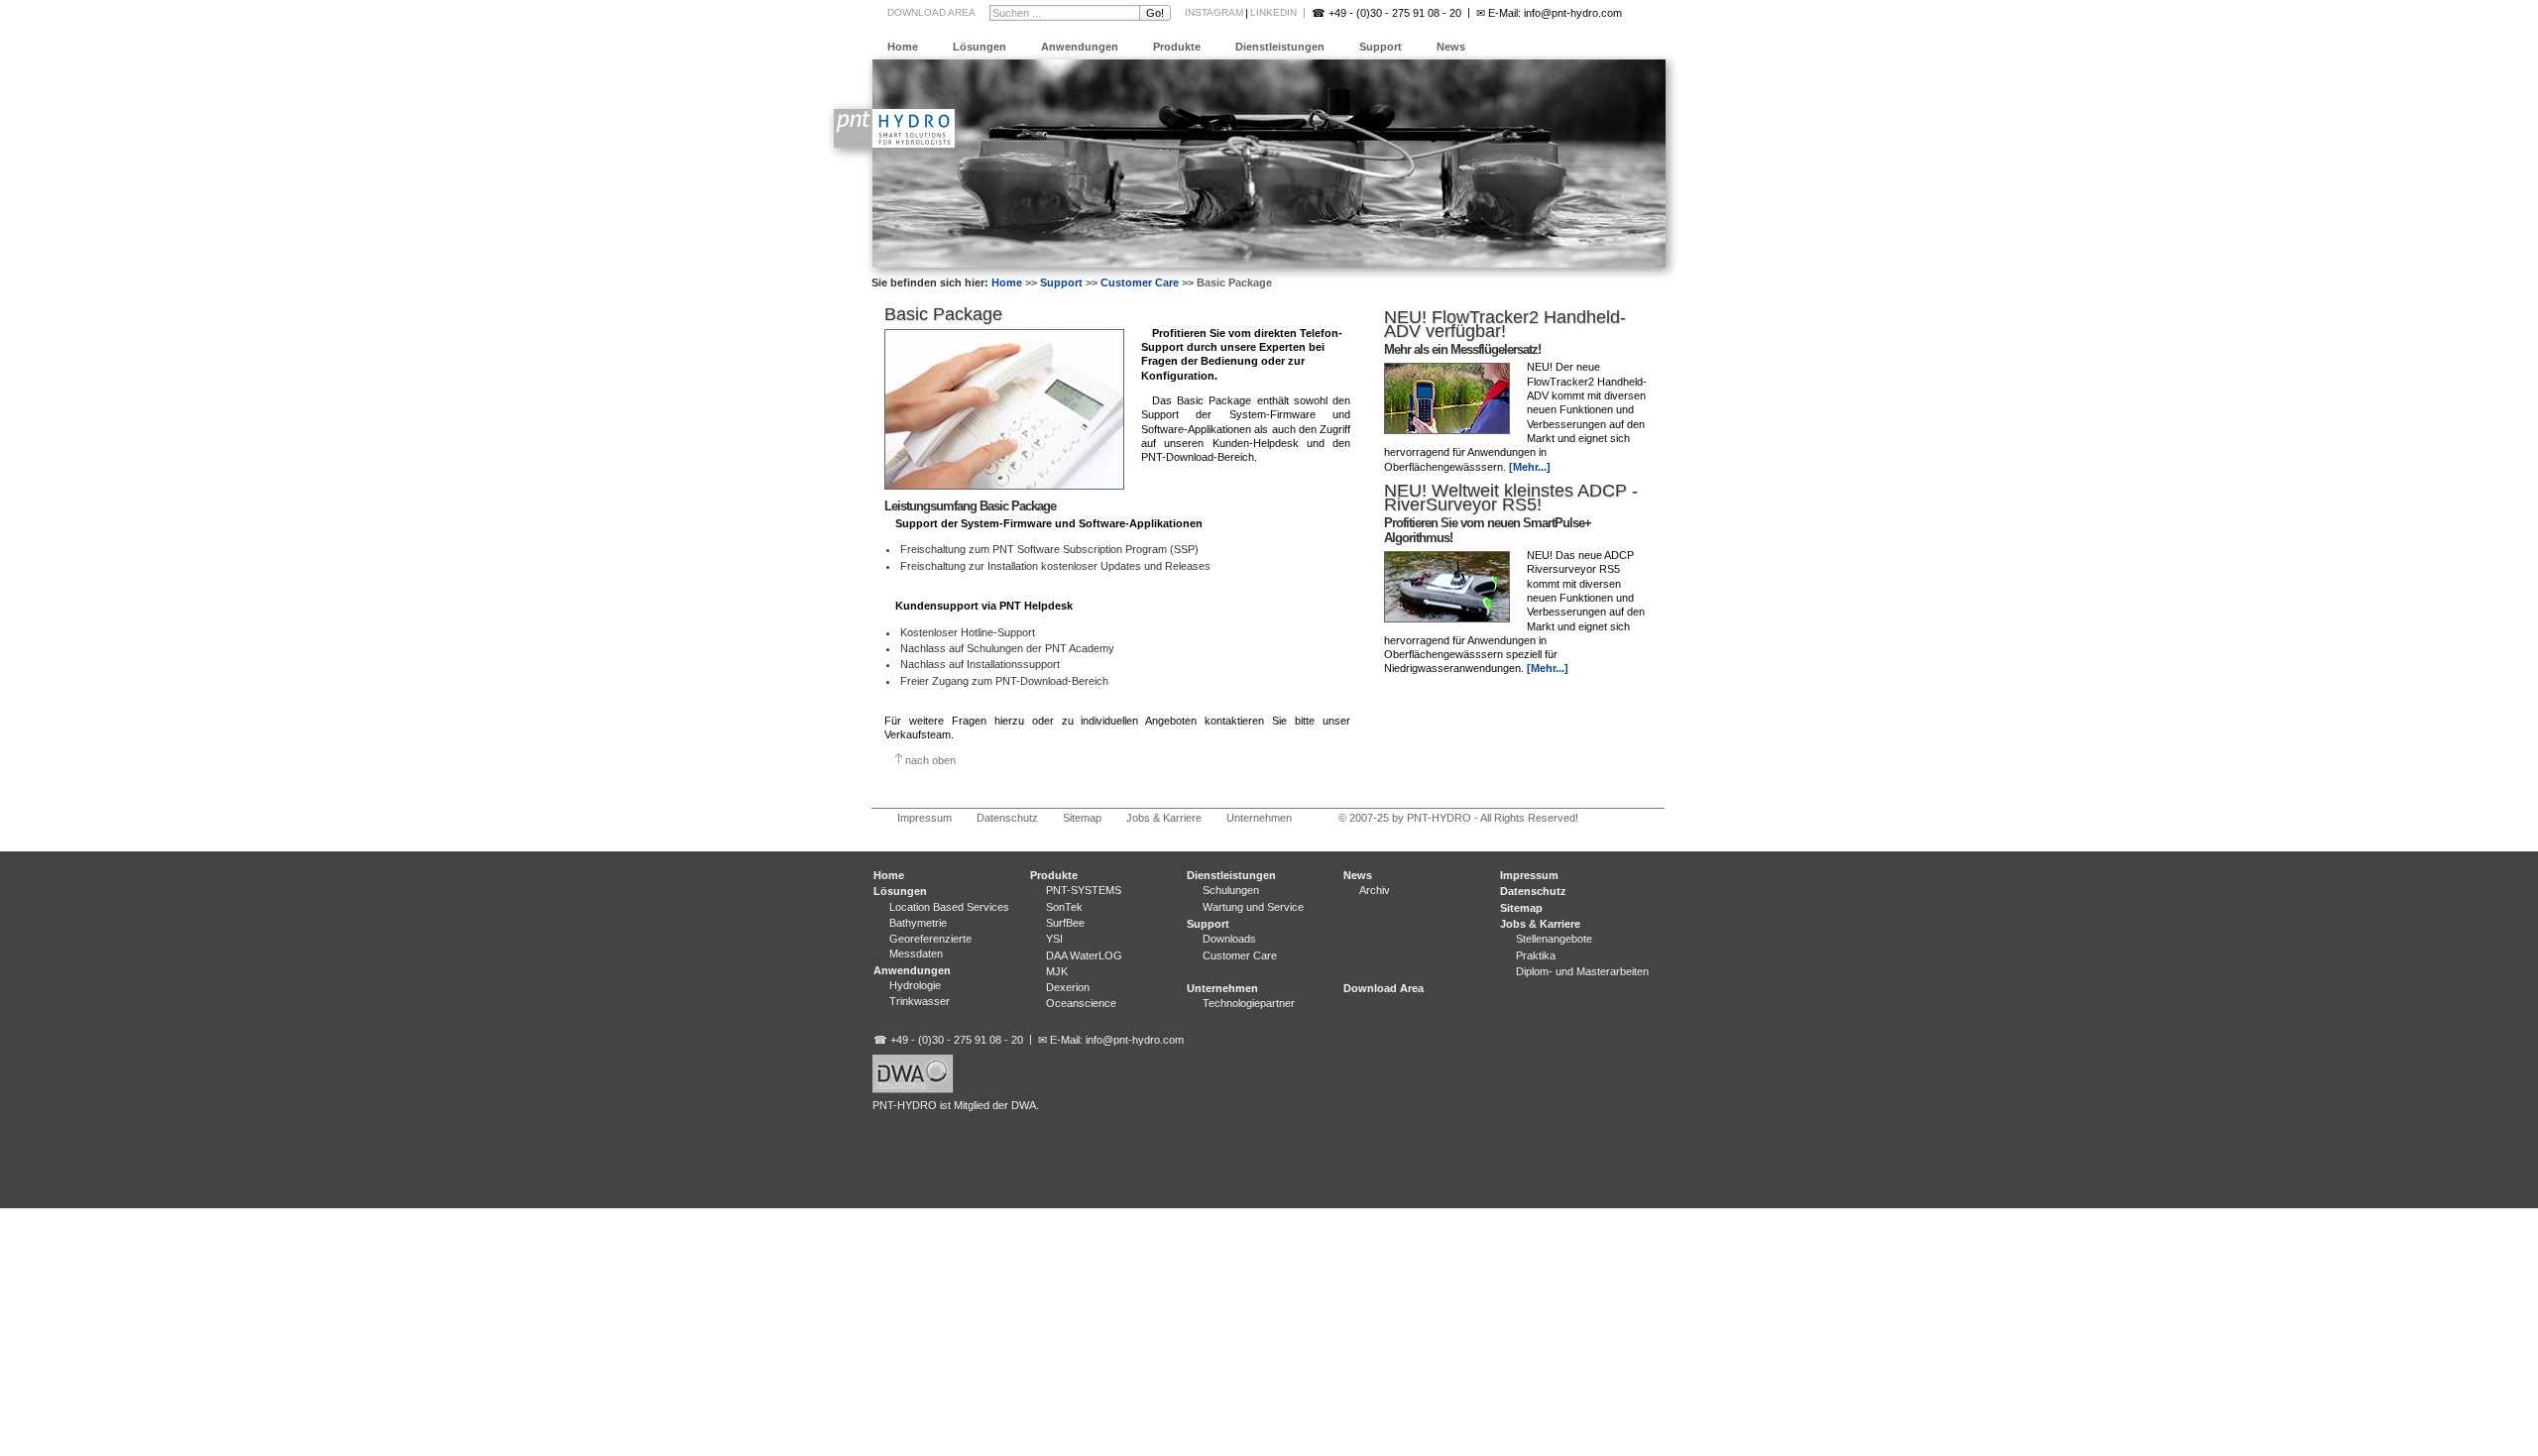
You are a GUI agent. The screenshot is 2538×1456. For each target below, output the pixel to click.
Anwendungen (1080, 47)
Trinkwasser (920, 1001)
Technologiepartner (1249, 1003)
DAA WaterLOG (1084, 955)
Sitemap (1082, 818)
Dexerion (1068, 987)
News (1451, 47)
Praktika (1536, 955)
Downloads (1229, 939)
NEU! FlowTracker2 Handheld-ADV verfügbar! (1505, 324)
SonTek (1064, 907)
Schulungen (1231, 890)
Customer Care (1140, 282)
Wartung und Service (1253, 907)
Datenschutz (1007, 818)
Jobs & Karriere (1164, 818)
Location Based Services (949, 907)
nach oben (930, 760)
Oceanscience (1081, 1003)
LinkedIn (1273, 12)
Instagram (1214, 12)
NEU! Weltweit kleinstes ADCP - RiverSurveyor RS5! (1511, 498)
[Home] (894, 144)
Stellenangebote (1554, 939)
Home (903, 47)
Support (1381, 47)
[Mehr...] (1530, 467)
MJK (1057, 971)
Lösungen (980, 47)
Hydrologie (915, 985)
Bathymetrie (918, 923)
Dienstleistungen (1280, 47)
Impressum (924, 818)
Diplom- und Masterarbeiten (1582, 971)
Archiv (1375, 890)
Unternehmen (1259, 818)
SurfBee (1065, 923)
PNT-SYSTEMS (1084, 890)
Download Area (931, 12)
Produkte (1177, 47)
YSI (1054, 939)
